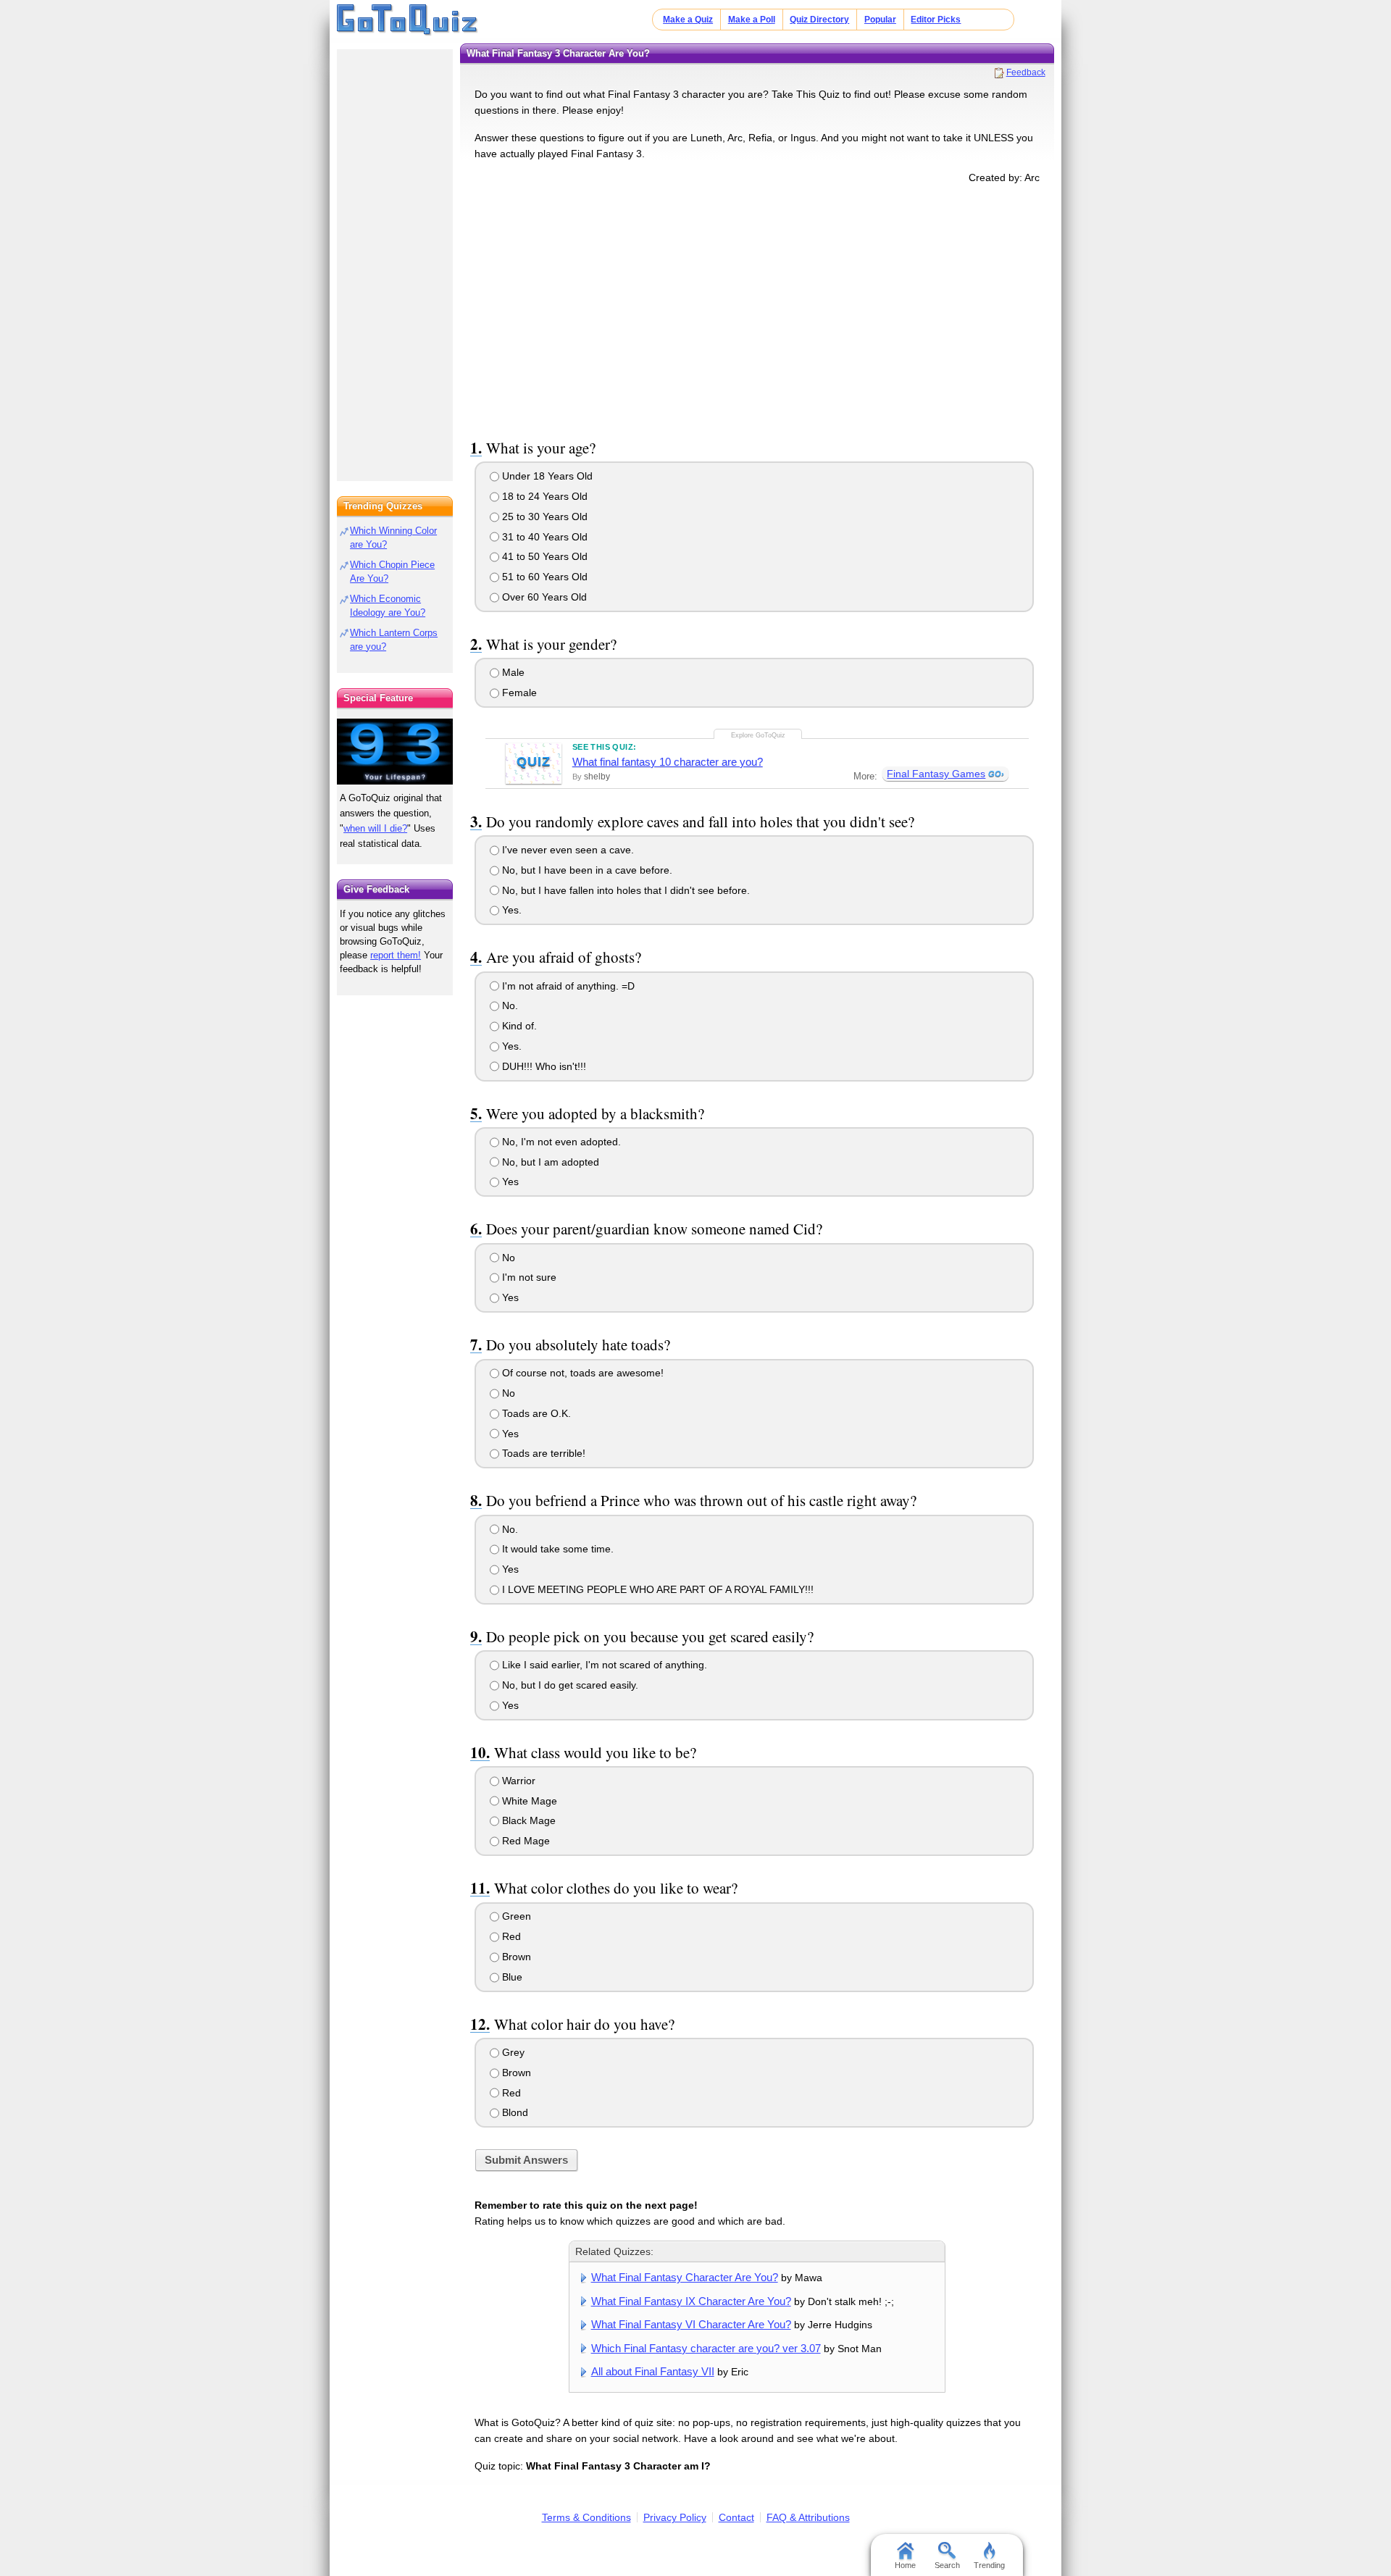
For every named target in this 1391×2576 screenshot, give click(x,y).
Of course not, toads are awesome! (581, 1373)
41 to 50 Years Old (543, 556)
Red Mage (525, 1841)
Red (510, 1936)
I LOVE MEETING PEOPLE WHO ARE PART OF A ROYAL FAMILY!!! (656, 1589)
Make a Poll (752, 20)
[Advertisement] (757, 309)
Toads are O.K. (535, 1413)
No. (509, 1005)
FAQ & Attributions (808, 2517)
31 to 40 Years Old (543, 537)
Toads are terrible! (542, 1453)
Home (905, 2565)
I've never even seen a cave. (567, 850)
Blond (514, 2112)
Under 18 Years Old (546, 476)
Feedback (1026, 72)
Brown (515, 1957)
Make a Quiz (688, 20)
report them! (396, 955)
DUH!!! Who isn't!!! (543, 1066)
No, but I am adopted (549, 1162)
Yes (509, 1182)
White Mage (528, 1801)
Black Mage (527, 1820)
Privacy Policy (675, 2517)
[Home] (408, 20)
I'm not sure (528, 1277)
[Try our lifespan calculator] (395, 752)
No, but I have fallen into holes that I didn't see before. (625, 890)
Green (515, 1916)
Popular (880, 20)
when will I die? (375, 828)
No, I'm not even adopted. (560, 1142)
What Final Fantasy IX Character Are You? (691, 2301)
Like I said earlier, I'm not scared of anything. (603, 1665)
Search (947, 2565)
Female (518, 693)
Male (512, 672)
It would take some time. (556, 1549)
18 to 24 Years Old (543, 496)
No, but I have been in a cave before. (586, 870)
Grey (512, 2052)
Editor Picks (936, 20)
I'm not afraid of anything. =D (567, 986)
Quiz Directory (819, 20)
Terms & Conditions (586, 2517)
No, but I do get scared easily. (569, 1685)
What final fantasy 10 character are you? (668, 762)
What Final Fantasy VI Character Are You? (691, 2324)
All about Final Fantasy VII (653, 2371)
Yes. (510, 910)
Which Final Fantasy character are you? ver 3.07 (706, 2348)
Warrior (517, 1781)
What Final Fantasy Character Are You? (685, 2277)
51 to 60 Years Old (543, 577)
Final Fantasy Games (936, 774)
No (507, 1258)
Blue (511, 1977)
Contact (736, 2517)
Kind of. (518, 1026)
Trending (989, 2565)
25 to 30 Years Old (543, 517)
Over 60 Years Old (543, 597)
